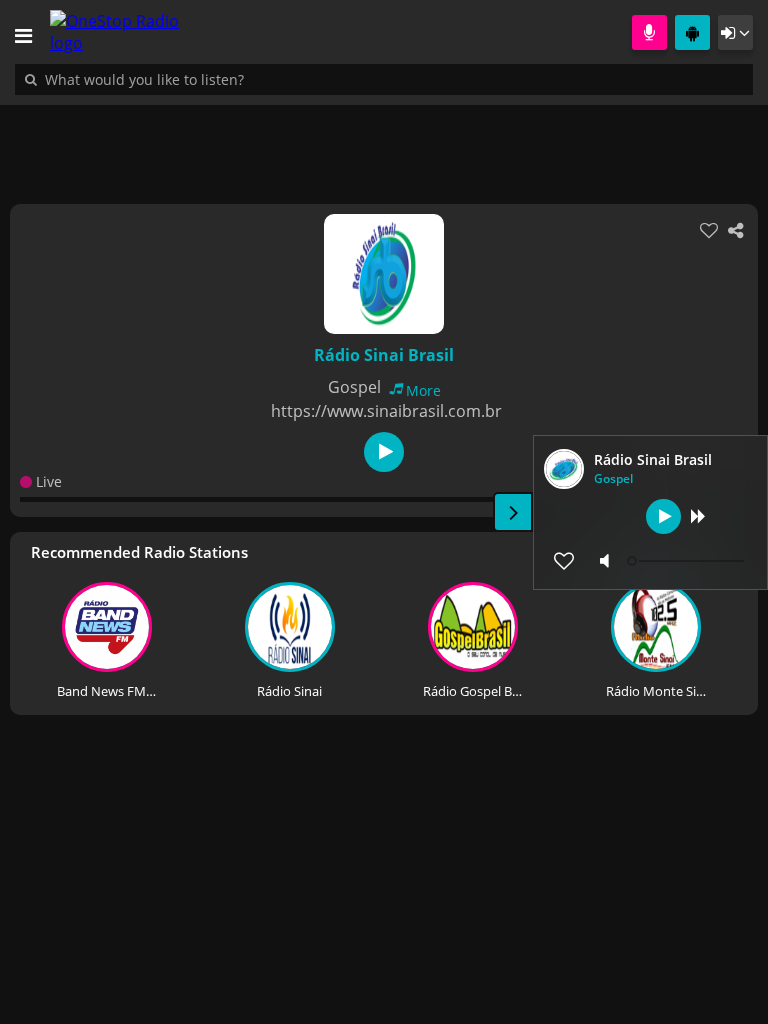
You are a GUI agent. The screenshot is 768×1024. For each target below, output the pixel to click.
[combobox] (205, 79)
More (423, 390)
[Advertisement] (384, 144)
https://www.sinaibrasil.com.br (386, 411)
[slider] (688, 561)
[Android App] (692, 32)
